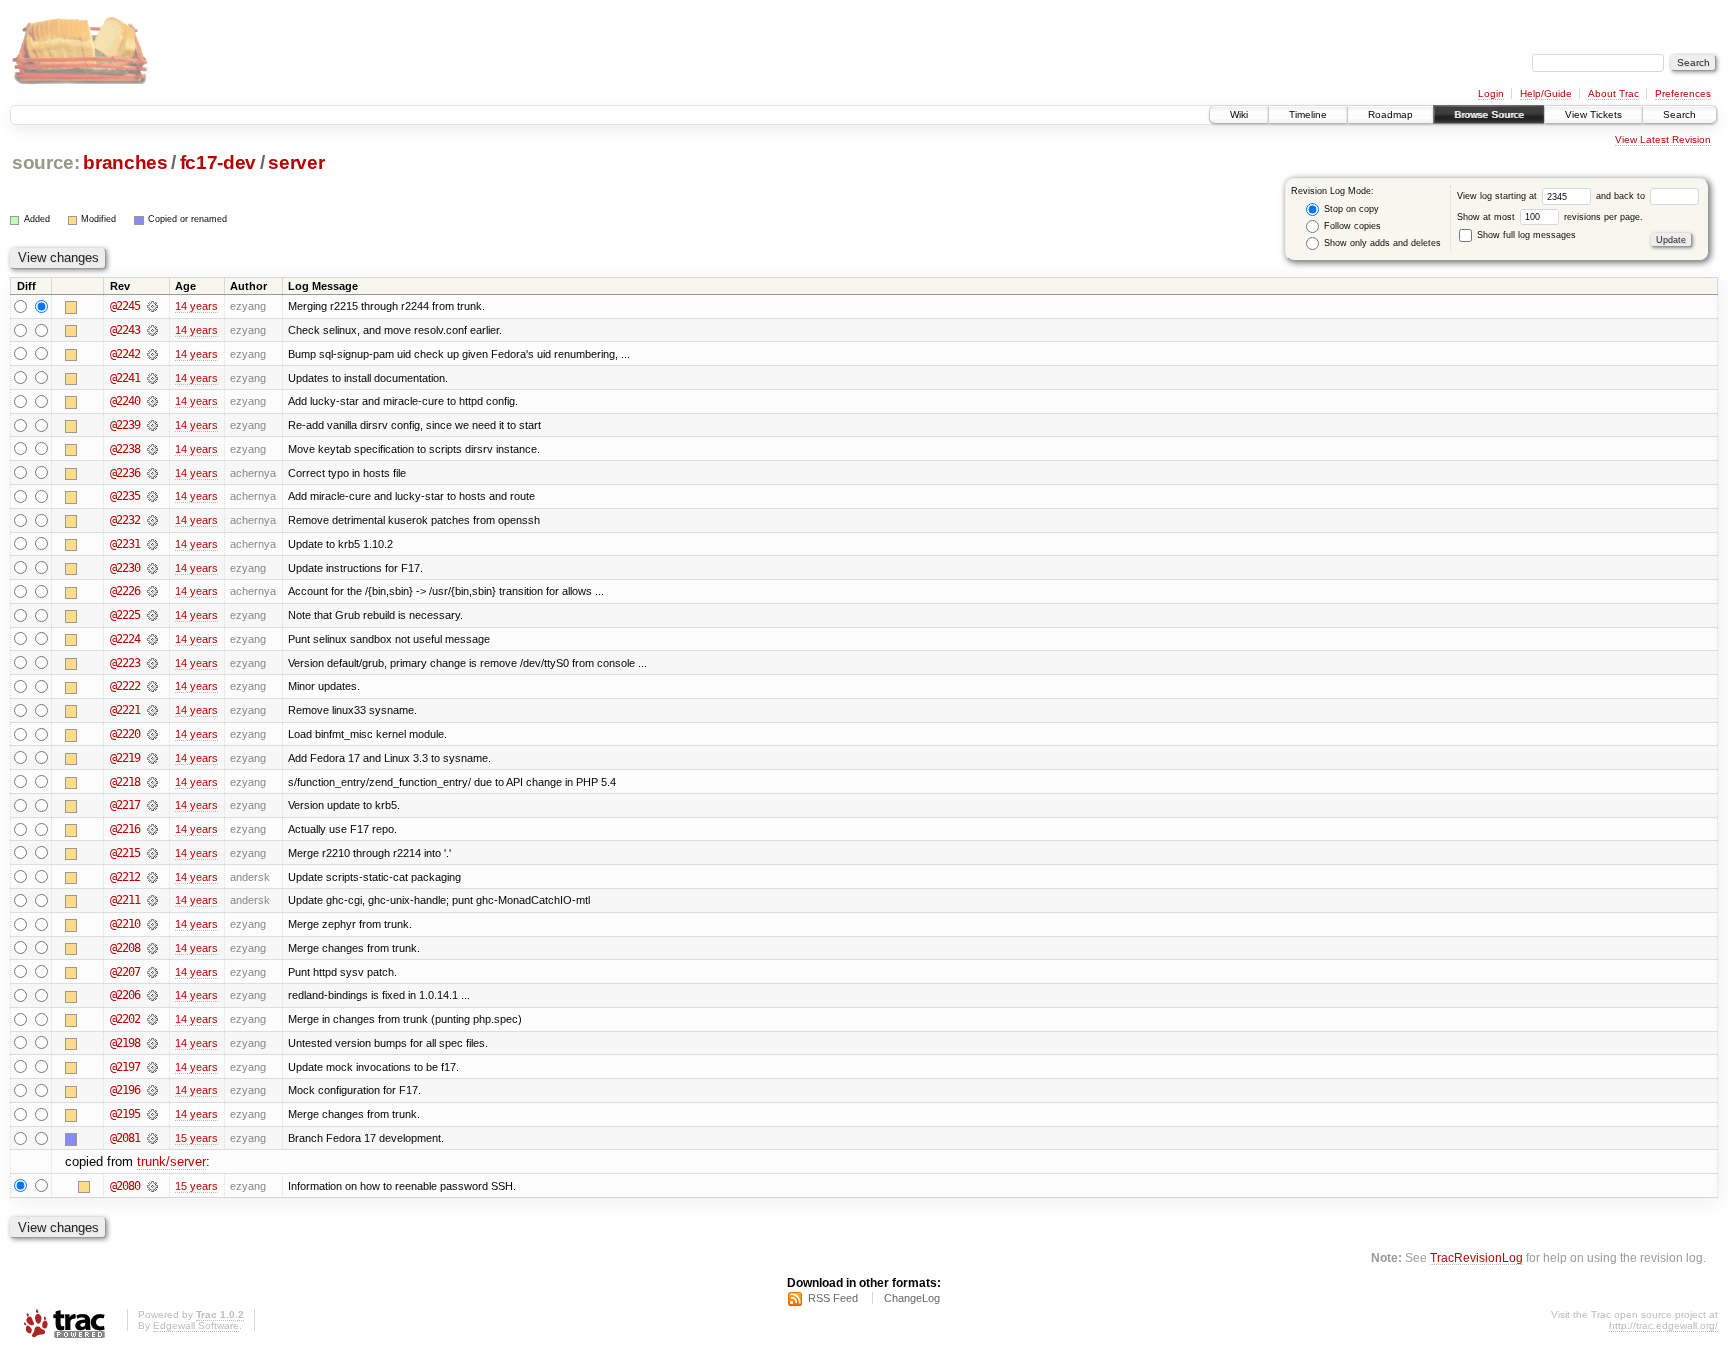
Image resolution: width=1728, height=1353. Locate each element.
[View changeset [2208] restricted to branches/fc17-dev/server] (152, 948)
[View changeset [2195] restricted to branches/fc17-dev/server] (152, 1114)
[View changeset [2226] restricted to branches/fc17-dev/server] (152, 591)
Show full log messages (1525, 235)
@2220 (125, 734)
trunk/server (171, 1161)
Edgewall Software (196, 1325)
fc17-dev (218, 162)
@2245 (125, 306)
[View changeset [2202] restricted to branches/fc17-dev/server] (152, 1019)
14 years (196, 306)
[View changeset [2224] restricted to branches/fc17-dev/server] (152, 639)
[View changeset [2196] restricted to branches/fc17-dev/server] (152, 1090)
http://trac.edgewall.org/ (1663, 1325)
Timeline (1308, 114)
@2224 (125, 639)
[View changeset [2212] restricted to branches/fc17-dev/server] (152, 877)
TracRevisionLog (1476, 1257)
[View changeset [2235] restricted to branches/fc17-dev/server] (152, 496)
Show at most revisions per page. (1550, 217)
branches (125, 162)
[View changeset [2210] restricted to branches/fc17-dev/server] (152, 924)
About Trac (1613, 93)
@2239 (125, 425)
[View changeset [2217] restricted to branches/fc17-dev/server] (152, 805)
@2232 (125, 520)
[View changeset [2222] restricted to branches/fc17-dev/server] (152, 686)
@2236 (125, 473)
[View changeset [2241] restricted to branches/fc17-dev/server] (152, 378)
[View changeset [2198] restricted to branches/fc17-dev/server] (152, 1043)
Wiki (1239, 114)
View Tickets (1593, 114)
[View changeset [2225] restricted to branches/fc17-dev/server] (152, 615)
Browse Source (1489, 114)
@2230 (125, 568)
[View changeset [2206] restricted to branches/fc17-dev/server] (152, 995)
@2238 (125, 449)
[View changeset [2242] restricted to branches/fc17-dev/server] (152, 354)
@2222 (125, 686)
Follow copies (1351, 226)
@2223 (125, 663)
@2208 (125, 948)
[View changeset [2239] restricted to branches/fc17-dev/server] (152, 425)
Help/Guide (1546, 93)
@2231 (125, 544)
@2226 (125, 591)
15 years (196, 1138)
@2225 (125, 615)
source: (46, 162)
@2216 (125, 829)
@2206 (125, 995)
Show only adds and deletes (1381, 243)
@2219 (125, 758)
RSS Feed (833, 1298)
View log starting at (1498, 196)
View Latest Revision (1663, 139)
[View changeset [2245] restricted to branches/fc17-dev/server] (152, 306)
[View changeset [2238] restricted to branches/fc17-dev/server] (152, 449)
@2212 (125, 877)
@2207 (125, 972)
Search (1679, 114)
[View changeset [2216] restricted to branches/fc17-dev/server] (152, 829)
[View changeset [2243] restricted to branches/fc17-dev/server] (152, 330)
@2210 (125, 924)
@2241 (125, 378)
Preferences (1683, 93)
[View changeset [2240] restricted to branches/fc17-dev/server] (152, 401)
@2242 (125, 354)
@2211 (125, 900)
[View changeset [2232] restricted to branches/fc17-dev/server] (152, 520)
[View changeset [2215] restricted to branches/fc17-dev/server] (152, 853)
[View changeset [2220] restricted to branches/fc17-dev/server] (152, 734)
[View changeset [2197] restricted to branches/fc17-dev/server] (152, 1067)
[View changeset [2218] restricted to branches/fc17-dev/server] (152, 782)
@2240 (125, 401)
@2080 (125, 1186)
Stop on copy (1350, 209)
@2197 (125, 1067)
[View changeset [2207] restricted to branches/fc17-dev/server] (152, 972)
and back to (1622, 196)
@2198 (125, 1043)
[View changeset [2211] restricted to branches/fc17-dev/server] (152, 900)
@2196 (125, 1090)
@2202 (125, 1019)
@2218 (125, 782)
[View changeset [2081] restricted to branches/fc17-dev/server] (152, 1138)
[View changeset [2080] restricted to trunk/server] (152, 1186)
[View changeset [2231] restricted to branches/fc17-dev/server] (152, 544)
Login (1491, 93)
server (296, 162)
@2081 (125, 1138)
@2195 (125, 1114)
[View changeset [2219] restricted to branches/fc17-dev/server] (152, 758)
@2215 (125, 853)
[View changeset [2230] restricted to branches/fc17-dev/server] (152, 568)
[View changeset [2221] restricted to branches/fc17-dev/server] (152, 710)
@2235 (125, 496)
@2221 (125, 710)
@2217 (125, 805)
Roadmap (1390, 114)
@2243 (125, 330)
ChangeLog (912, 1298)
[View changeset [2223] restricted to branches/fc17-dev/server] (152, 663)
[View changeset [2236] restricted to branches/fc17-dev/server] (152, 473)
